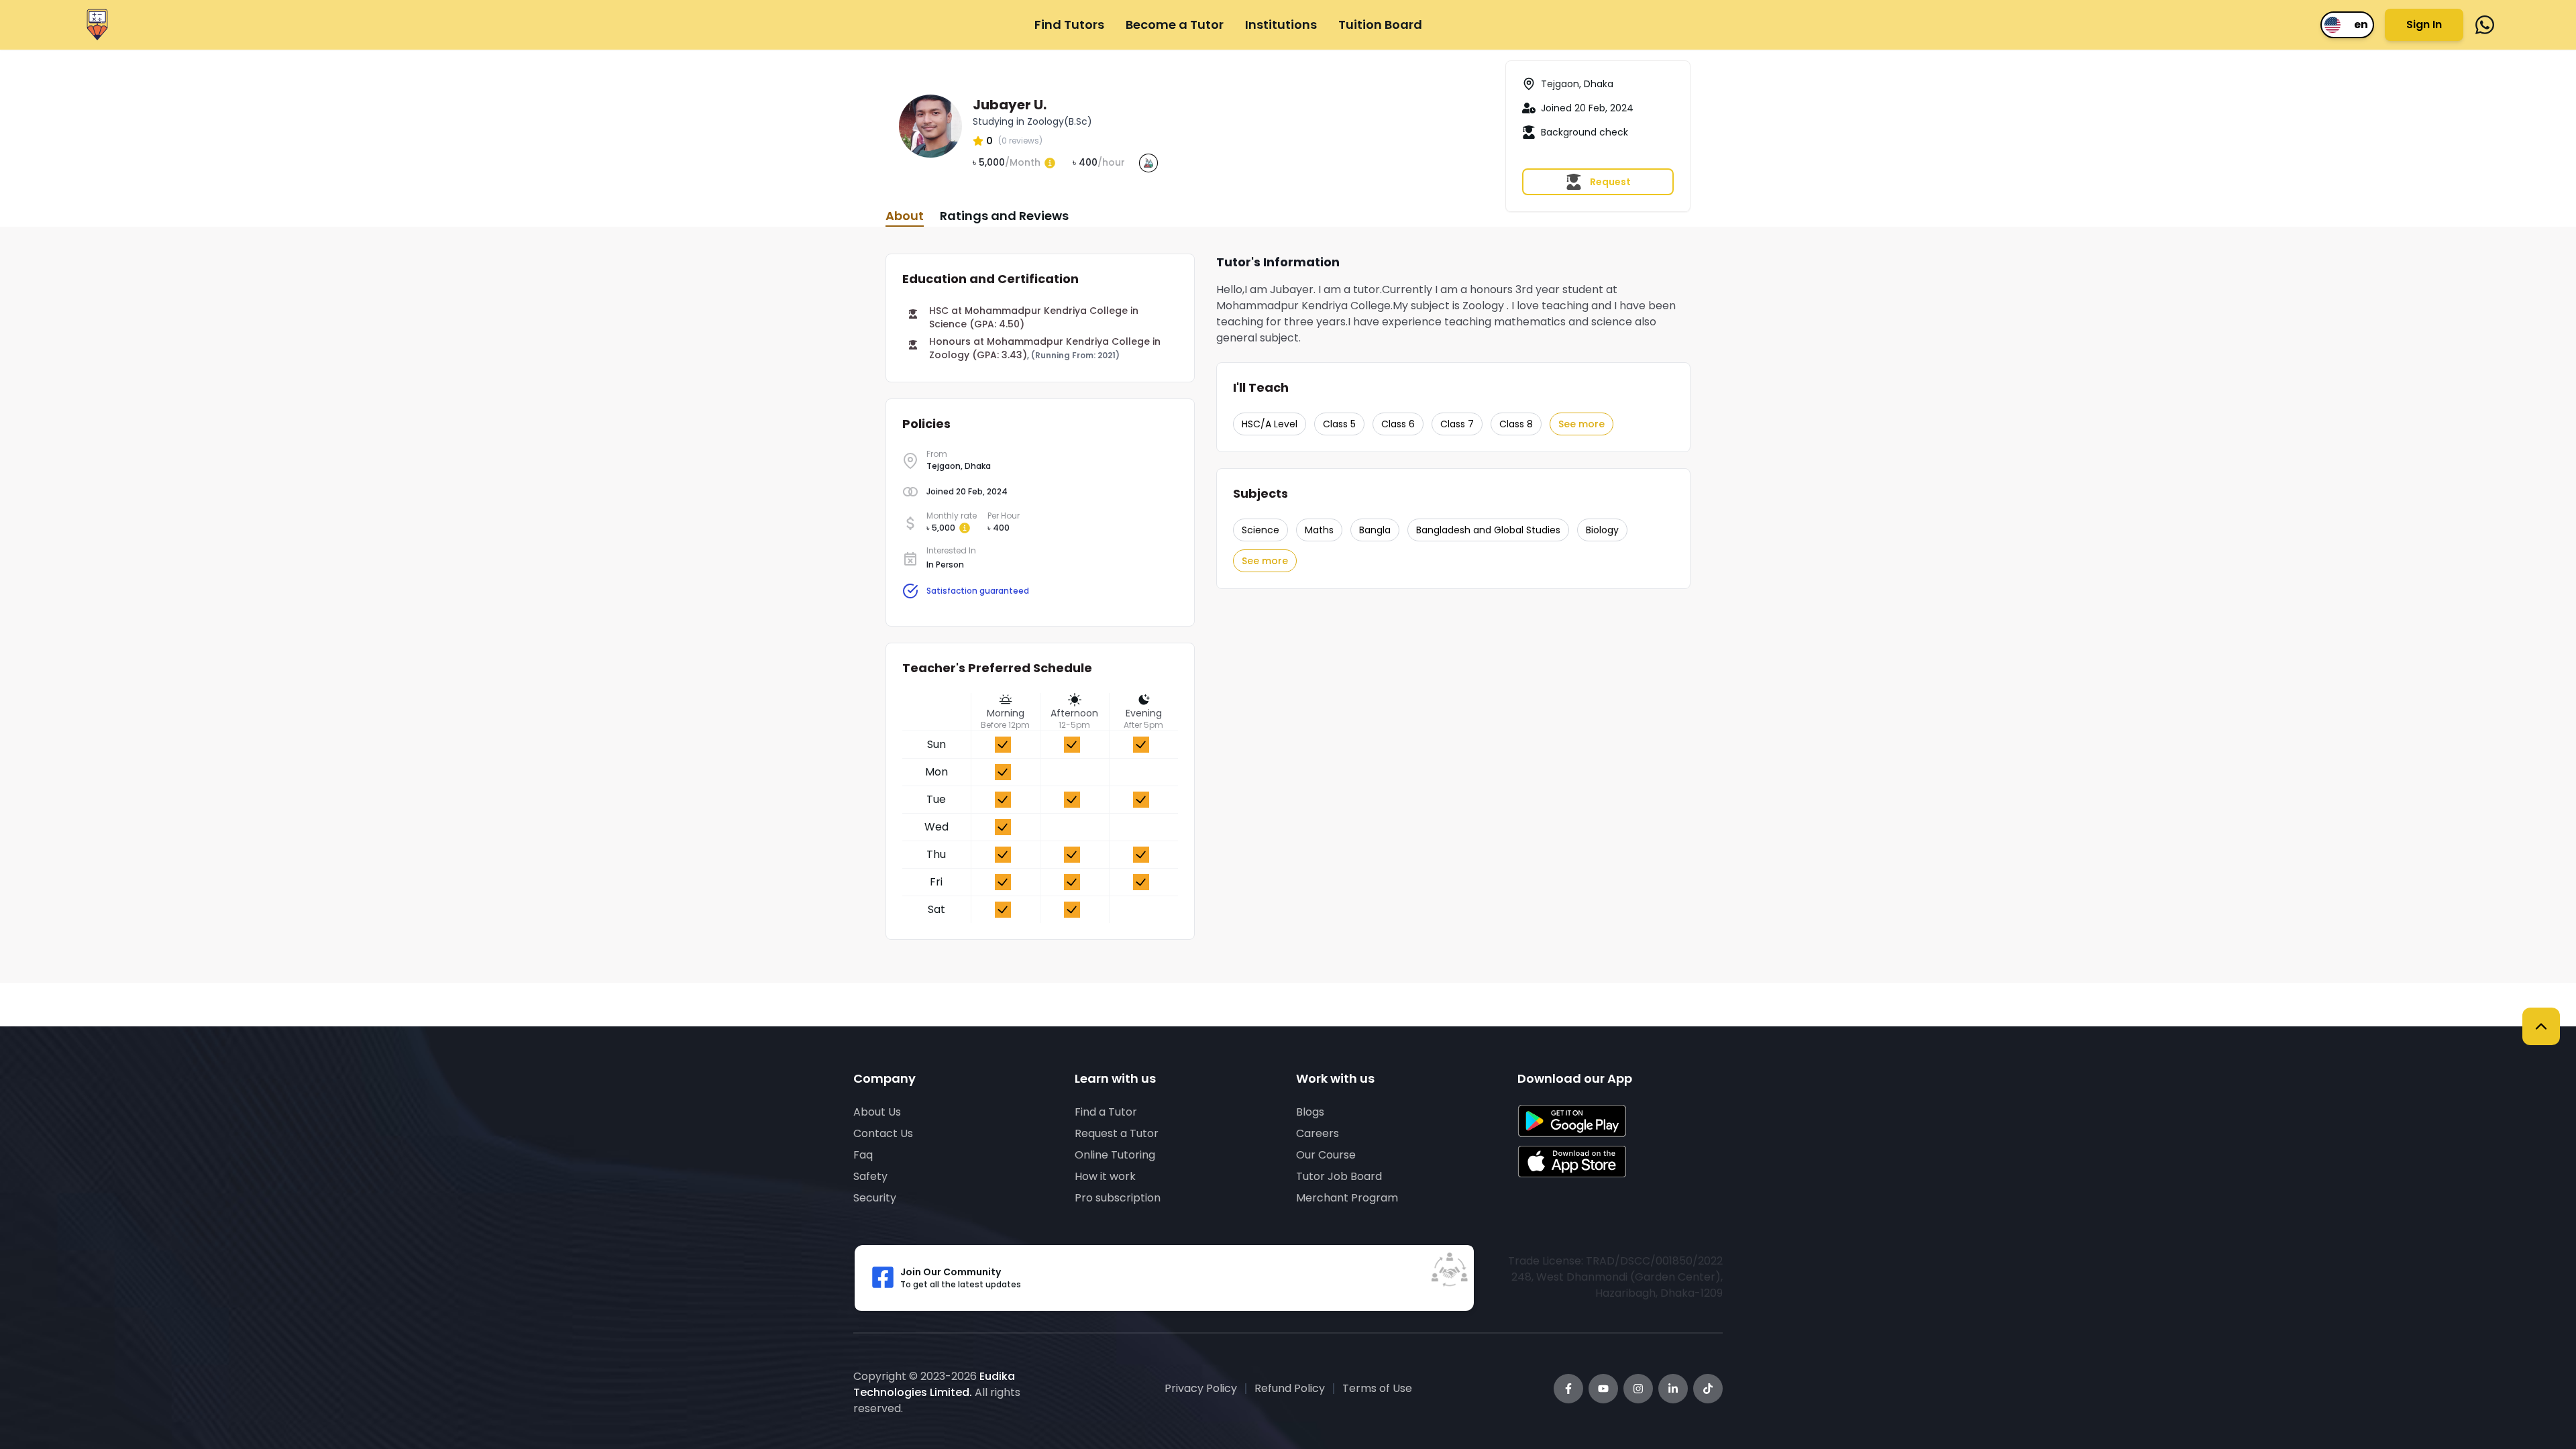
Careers (1318, 1133)
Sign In (2424, 24)
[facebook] (2485, 25)
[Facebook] (1568, 1389)
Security (875, 1198)
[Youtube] (1603, 1389)
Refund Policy (1290, 1388)
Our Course (1326, 1155)
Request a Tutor (1117, 1133)
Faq (863, 1155)
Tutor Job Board (1339, 1176)
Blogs (1310, 1112)
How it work (1105, 1176)
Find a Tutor (1106, 1112)
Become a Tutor (1175, 24)
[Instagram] (1638, 1389)
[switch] (2347, 25)
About (905, 216)
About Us (877, 1112)
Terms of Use (1377, 1388)
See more (1581, 424)
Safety (870, 1176)
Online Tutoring (1115, 1155)
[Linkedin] (1673, 1389)
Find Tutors (1069, 24)
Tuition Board (1380, 24)
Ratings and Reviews (1004, 216)
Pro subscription (1118, 1198)
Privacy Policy (1201, 1388)
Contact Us (883, 1133)
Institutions (1281, 24)
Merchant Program (1347, 1198)
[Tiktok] (1708, 1389)
